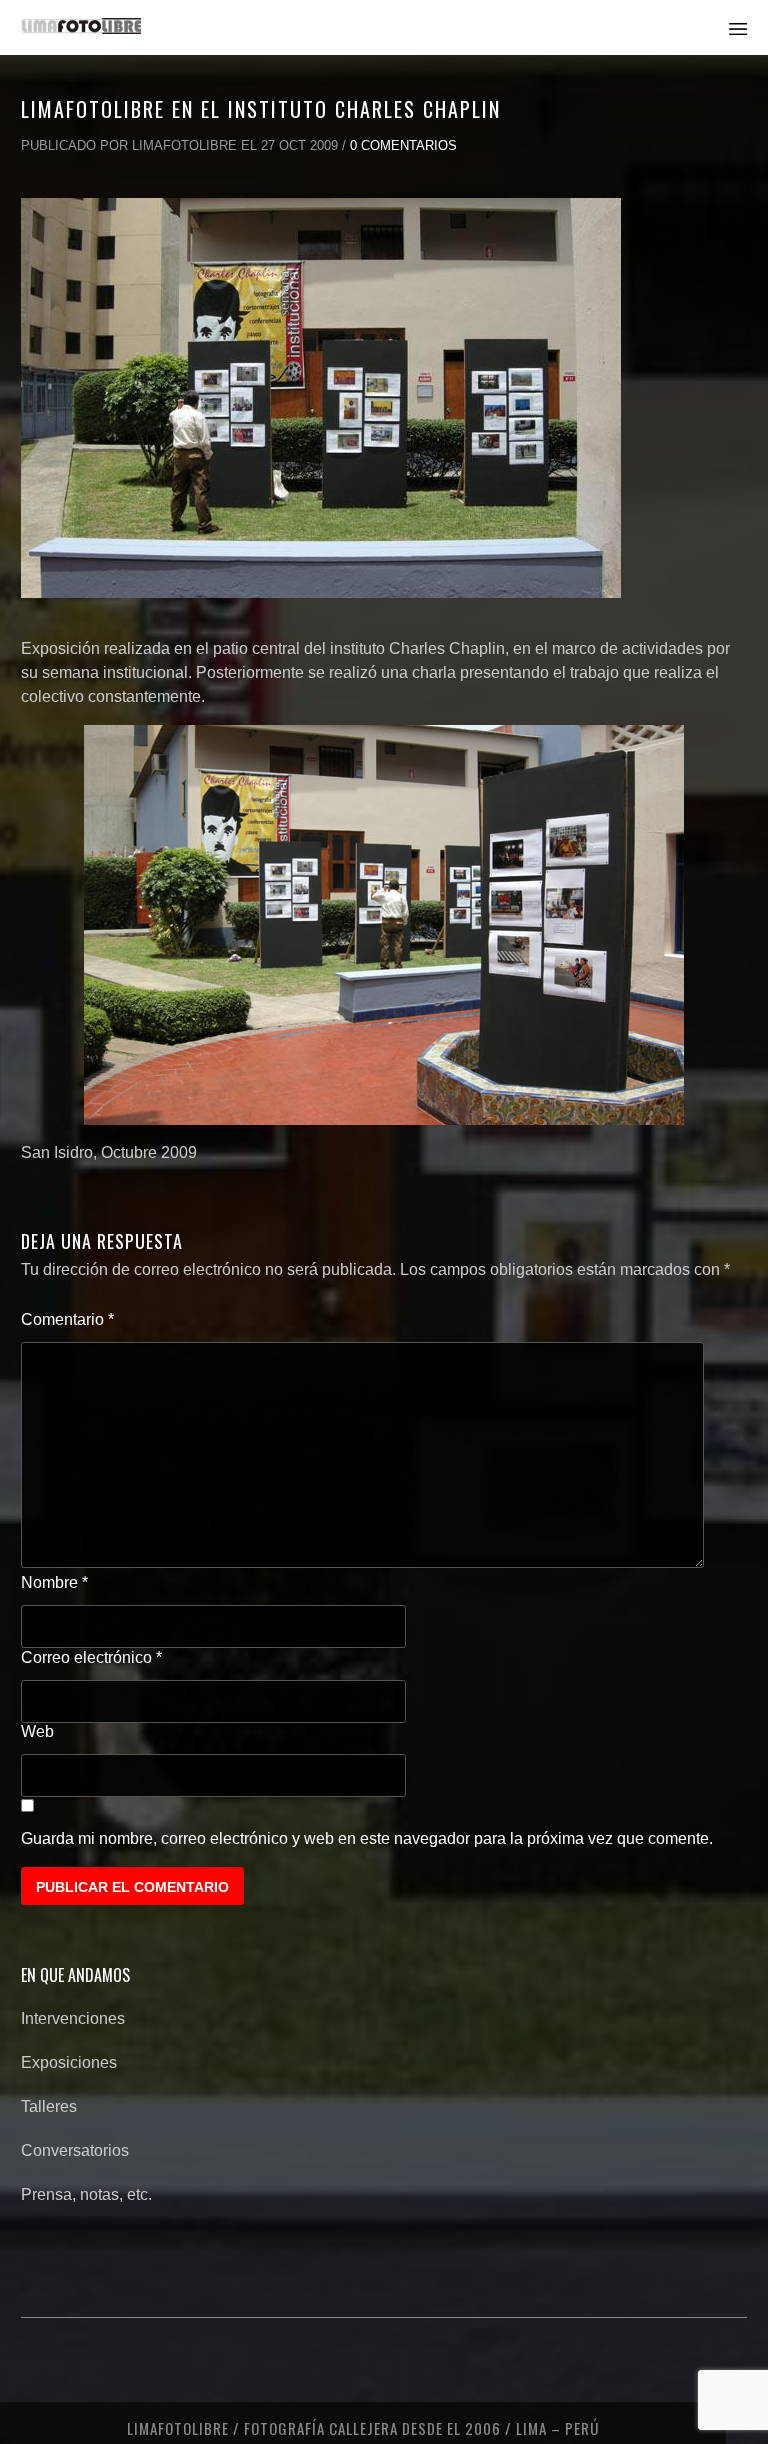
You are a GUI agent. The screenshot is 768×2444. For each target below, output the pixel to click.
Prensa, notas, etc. (86, 2194)
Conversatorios (75, 2150)
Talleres (49, 2106)
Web (37, 1731)
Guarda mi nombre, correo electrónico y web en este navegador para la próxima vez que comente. (367, 1838)
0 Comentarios (403, 145)
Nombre (54, 1582)
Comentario (67, 1319)
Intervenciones (73, 2018)
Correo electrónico (91, 1657)
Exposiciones (69, 2062)
